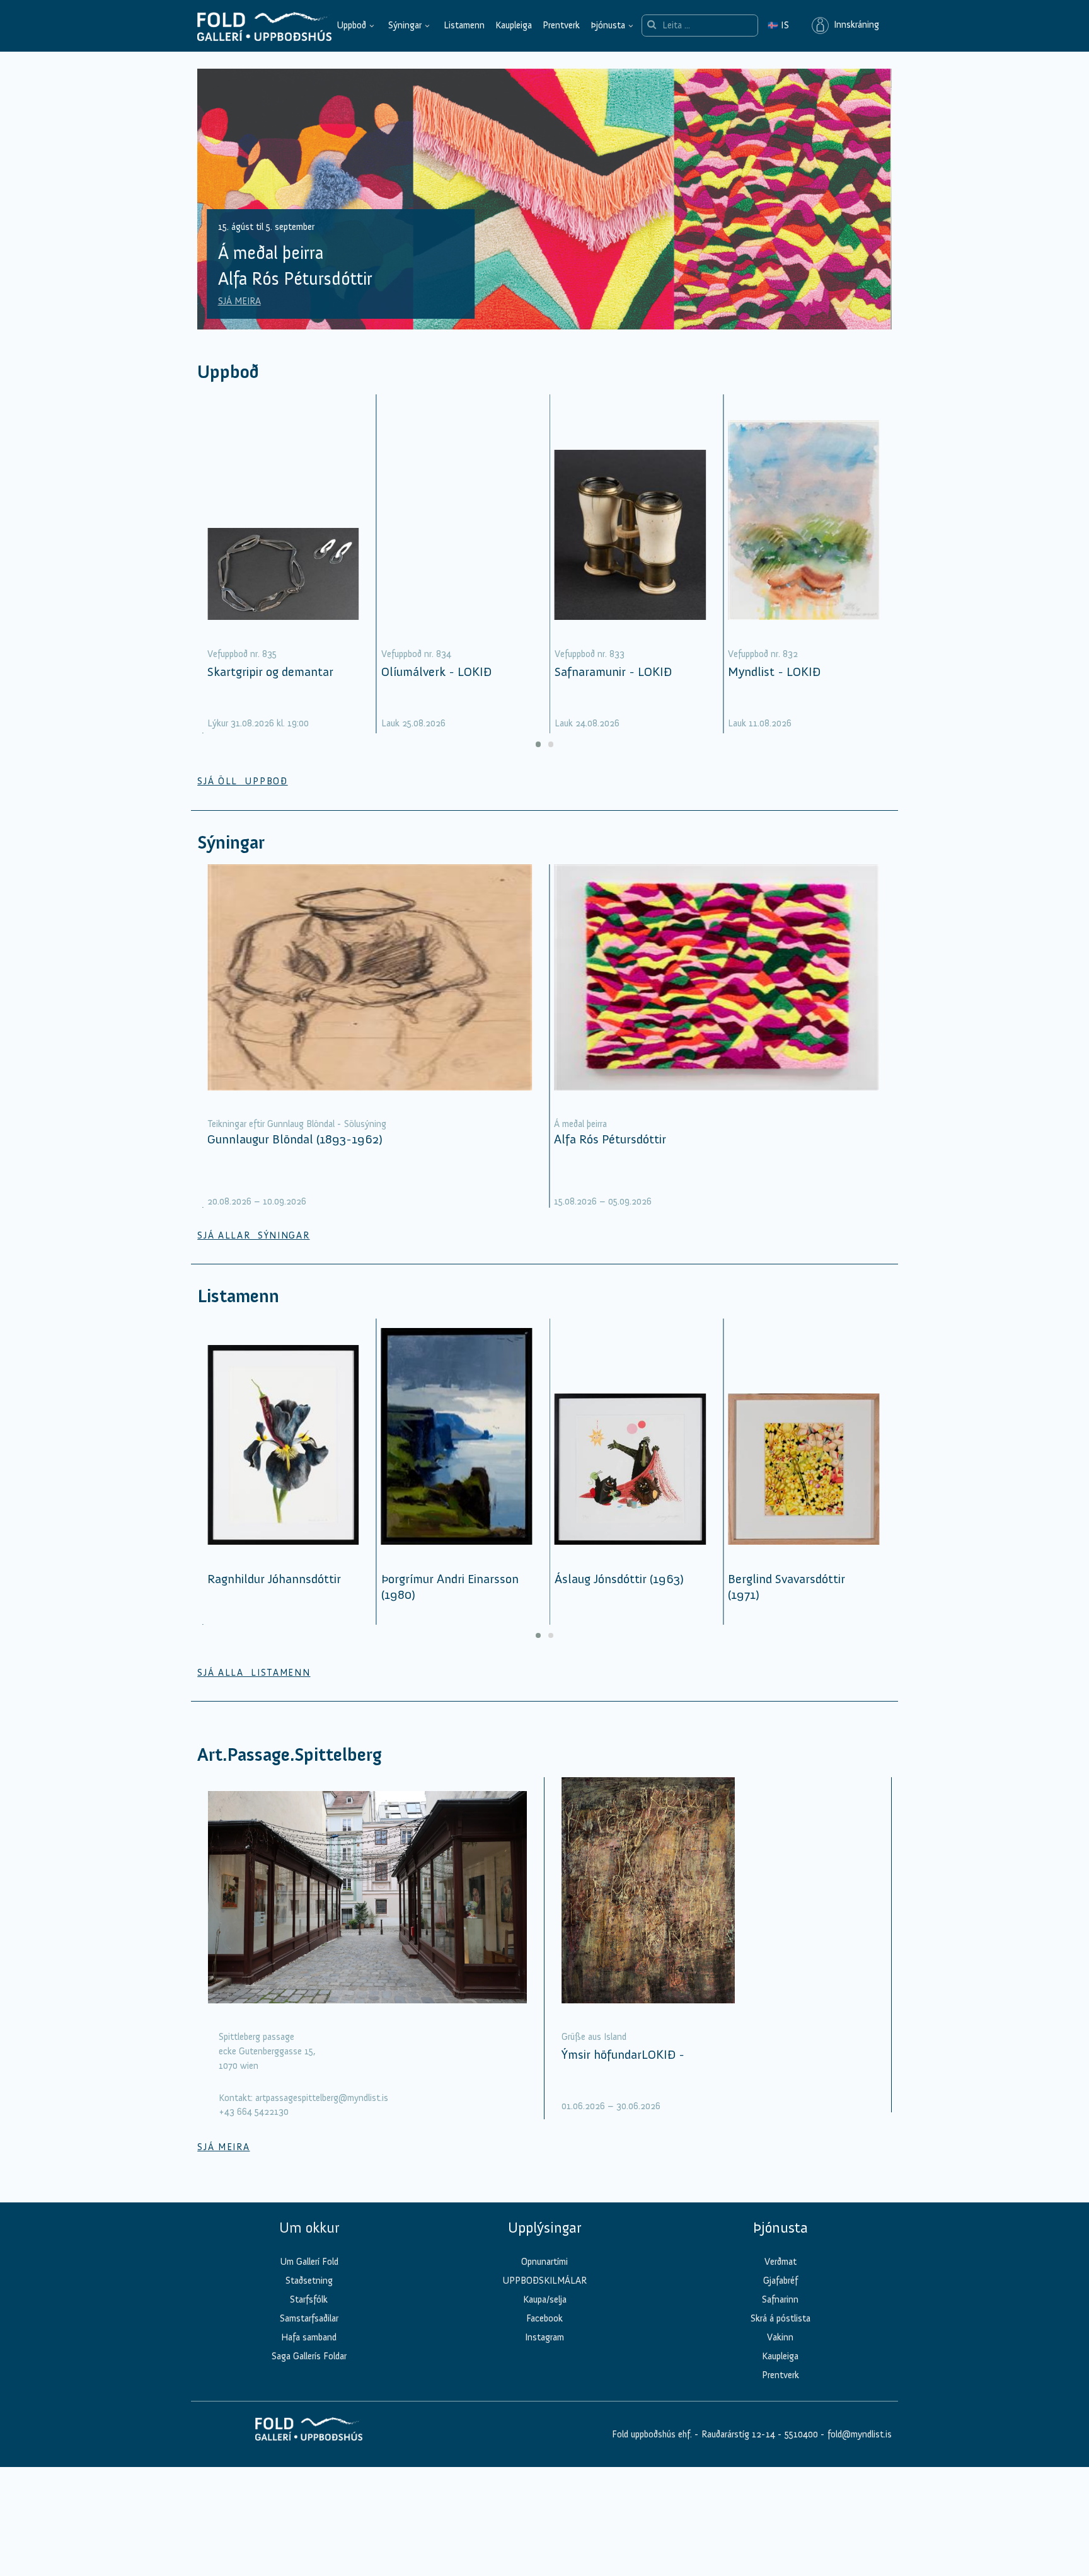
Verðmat (781, 2262)
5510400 (801, 2434)
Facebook (544, 2318)
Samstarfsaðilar (309, 2318)
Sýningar (405, 25)
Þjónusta (608, 25)
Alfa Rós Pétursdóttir (610, 1139)
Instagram (544, 2337)
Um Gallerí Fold (309, 2262)
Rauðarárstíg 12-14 (737, 2434)
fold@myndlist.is (860, 2434)
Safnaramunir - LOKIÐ (613, 672)
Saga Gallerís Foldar (309, 2356)
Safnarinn (780, 2299)
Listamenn (464, 25)
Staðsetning (309, 2281)
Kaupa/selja (545, 2299)
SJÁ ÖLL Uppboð (243, 781)
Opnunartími (544, 2262)
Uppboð (351, 25)
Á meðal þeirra (580, 1124)
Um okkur (309, 2228)
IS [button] (778, 25)
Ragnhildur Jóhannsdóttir (274, 1579)
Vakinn (780, 2337)
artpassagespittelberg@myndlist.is (322, 2098)
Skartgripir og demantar (270, 672)
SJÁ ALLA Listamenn (254, 1673)
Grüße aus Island (594, 2037)
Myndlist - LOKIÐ (774, 672)
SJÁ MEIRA (239, 301)
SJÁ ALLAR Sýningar (253, 1235)
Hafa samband (309, 2337)
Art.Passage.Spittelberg (290, 1755)
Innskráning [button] (854, 25)
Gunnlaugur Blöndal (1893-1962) (295, 1139)
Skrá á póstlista (781, 2318)
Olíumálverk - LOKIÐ (436, 672)
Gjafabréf (781, 2281)
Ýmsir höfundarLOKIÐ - (623, 2054)
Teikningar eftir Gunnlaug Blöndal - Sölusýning (297, 1124)
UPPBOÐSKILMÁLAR (544, 2281)
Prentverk (561, 25)
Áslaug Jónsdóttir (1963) (619, 1579)
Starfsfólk (309, 2299)
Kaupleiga (514, 25)
